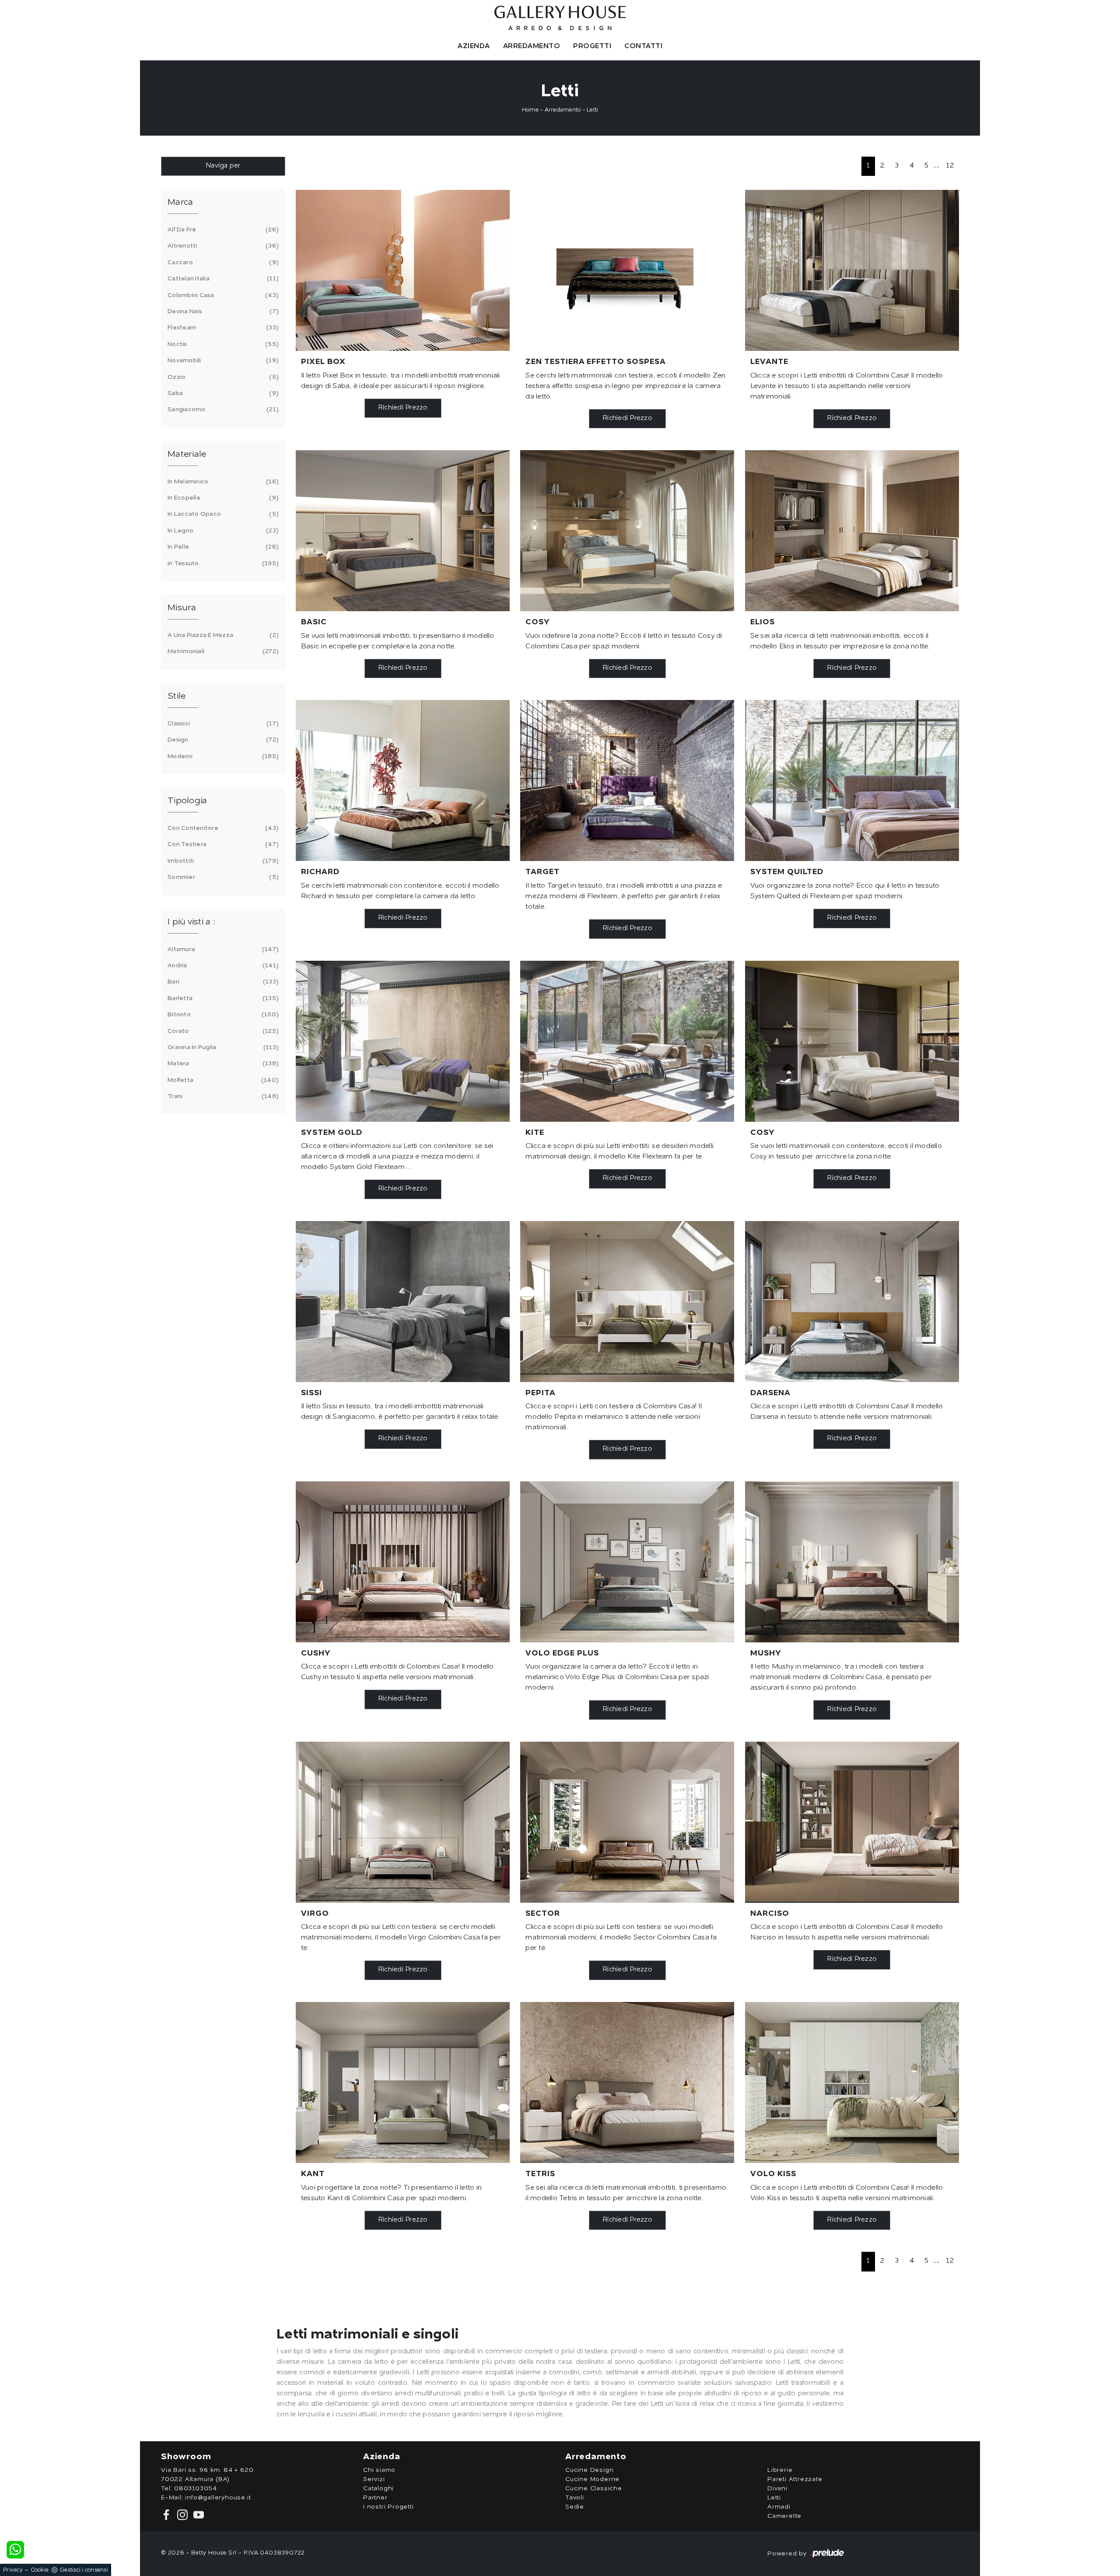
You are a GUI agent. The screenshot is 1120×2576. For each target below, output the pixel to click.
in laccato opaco (222, 514)
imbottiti (222, 861)
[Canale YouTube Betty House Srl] (197, 2515)
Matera (222, 1064)
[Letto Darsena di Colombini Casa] (852, 1302)
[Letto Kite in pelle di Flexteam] (627, 1041)
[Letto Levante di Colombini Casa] (852, 270)
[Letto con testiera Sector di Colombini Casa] (627, 1822)
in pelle (222, 547)
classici (222, 724)
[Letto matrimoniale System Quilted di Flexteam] (852, 780)
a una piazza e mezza (222, 635)
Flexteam (222, 328)
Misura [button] (182, 608)
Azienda (474, 46)
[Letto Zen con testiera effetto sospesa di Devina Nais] (627, 270)
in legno (222, 531)
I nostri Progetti (388, 2507)
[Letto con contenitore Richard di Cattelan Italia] (403, 780)
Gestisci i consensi (84, 2570)
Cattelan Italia (222, 279)
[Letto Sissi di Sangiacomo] (403, 1302)
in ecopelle (222, 498)
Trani (222, 1096)
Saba (222, 393)
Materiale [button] (187, 455)
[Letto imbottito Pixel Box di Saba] (403, 270)
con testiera (222, 844)
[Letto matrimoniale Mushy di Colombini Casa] (852, 1562)
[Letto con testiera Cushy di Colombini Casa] (403, 1562)
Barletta (222, 998)
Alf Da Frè (222, 230)
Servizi (374, 2479)
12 (950, 166)
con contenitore (222, 828)
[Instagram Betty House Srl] (182, 2515)
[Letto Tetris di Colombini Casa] (627, 2082)
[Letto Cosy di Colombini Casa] (627, 531)
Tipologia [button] (187, 801)
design (222, 740)
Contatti (643, 46)
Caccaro (222, 262)
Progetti (592, 46)
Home (530, 110)
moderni (222, 756)
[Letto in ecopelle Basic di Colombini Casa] (403, 531)
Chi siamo (379, 2470)
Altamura (222, 949)
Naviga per (223, 166)
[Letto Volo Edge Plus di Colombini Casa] (627, 1562)
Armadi (779, 2507)
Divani (777, 2488)
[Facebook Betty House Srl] (167, 2515)
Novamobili (222, 360)
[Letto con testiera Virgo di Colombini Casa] (403, 1822)
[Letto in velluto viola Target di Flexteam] (627, 780)
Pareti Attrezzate (795, 2479)
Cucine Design (589, 2470)
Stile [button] (177, 696)
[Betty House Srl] (560, 18)
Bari (222, 982)
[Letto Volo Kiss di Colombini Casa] (852, 2082)
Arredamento (532, 46)
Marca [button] (180, 203)
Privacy (13, 2570)
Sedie (575, 2507)
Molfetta (222, 1080)
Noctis (222, 344)
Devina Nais (222, 311)
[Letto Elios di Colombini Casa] (852, 531)
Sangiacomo (222, 409)
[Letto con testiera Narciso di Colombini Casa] (852, 1822)
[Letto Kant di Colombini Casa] (403, 2082)
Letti (592, 110)
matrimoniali (222, 651)
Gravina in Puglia (222, 1047)
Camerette (784, 2516)
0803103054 (196, 2488)
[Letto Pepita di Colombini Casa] (627, 1302)
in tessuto (222, 563)
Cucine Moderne (592, 2479)
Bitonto (222, 1015)
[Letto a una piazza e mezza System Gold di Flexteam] (403, 1041)
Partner (375, 2498)
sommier (222, 877)
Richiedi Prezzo (403, 408)
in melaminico (222, 482)
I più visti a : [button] (191, 922)
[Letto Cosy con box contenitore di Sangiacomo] (852, 1041)
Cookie (40, 2570)
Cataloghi (378, 2488)
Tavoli (575, 2498)
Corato (222, 1031)
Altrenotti (222, 246)
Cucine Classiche (594, 2488)
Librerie (780, 2470)
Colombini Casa (222, 295)
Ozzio (222, 377)
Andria (222, 966)
